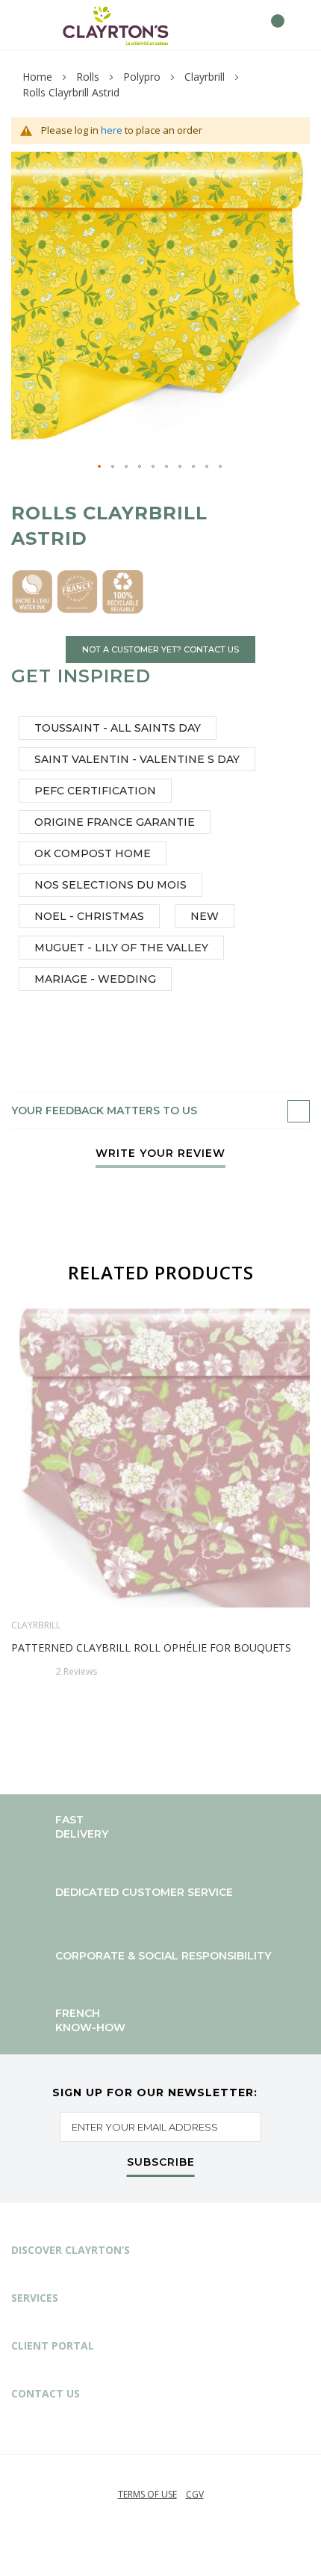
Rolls (88, 77)
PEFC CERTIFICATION (95, 791)
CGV (195, 2494)
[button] (100, 467)
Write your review (160, 1154)
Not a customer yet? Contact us (160, 649)
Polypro (142, 77)
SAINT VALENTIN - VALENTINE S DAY (137, 759)
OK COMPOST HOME (93, 853)
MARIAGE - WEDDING (95, 979)
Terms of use (147, 2494)
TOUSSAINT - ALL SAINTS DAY (118, 728)
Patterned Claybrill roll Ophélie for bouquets (151, 1647)
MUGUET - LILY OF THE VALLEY (121, 948)
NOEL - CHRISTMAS (89, 916)
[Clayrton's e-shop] (116, 25)
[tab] (160, 1111)
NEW (205, 916)
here (112, 130)
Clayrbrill (205, 77)
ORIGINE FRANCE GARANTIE (115, 822)
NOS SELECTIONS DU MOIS (110, 885)
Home (37, 77)
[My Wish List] (244, 25)
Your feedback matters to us (104, 1111)
